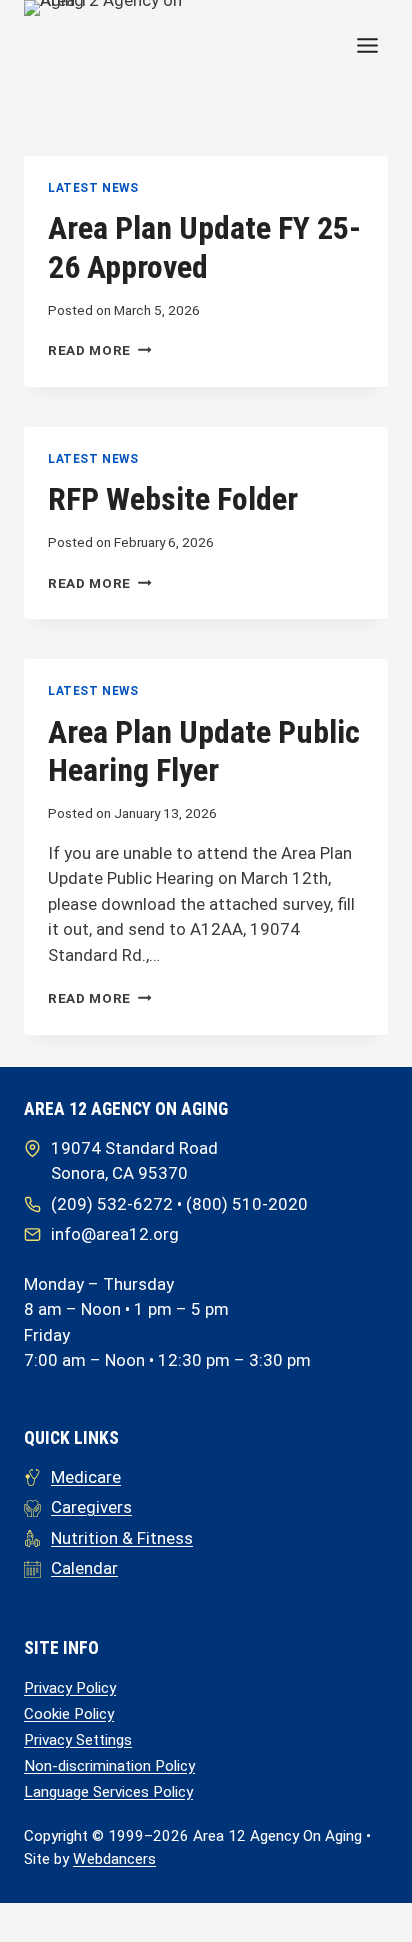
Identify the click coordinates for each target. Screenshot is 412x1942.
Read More (100, 350)
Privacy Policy (70, 1688)
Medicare (86, 1477)
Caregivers (91, 1507)
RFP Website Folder (173, 499)
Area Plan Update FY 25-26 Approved (204, 247)
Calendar (84, 1568)
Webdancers (114, 1859)
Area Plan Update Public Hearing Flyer (204, 751)
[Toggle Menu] (367, 45)
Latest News (93, 188)
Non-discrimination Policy (109, 1766)
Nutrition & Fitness (122, 1538)
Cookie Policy (69, 1714)
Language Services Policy (108, 1792)
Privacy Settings (78, 1740)
